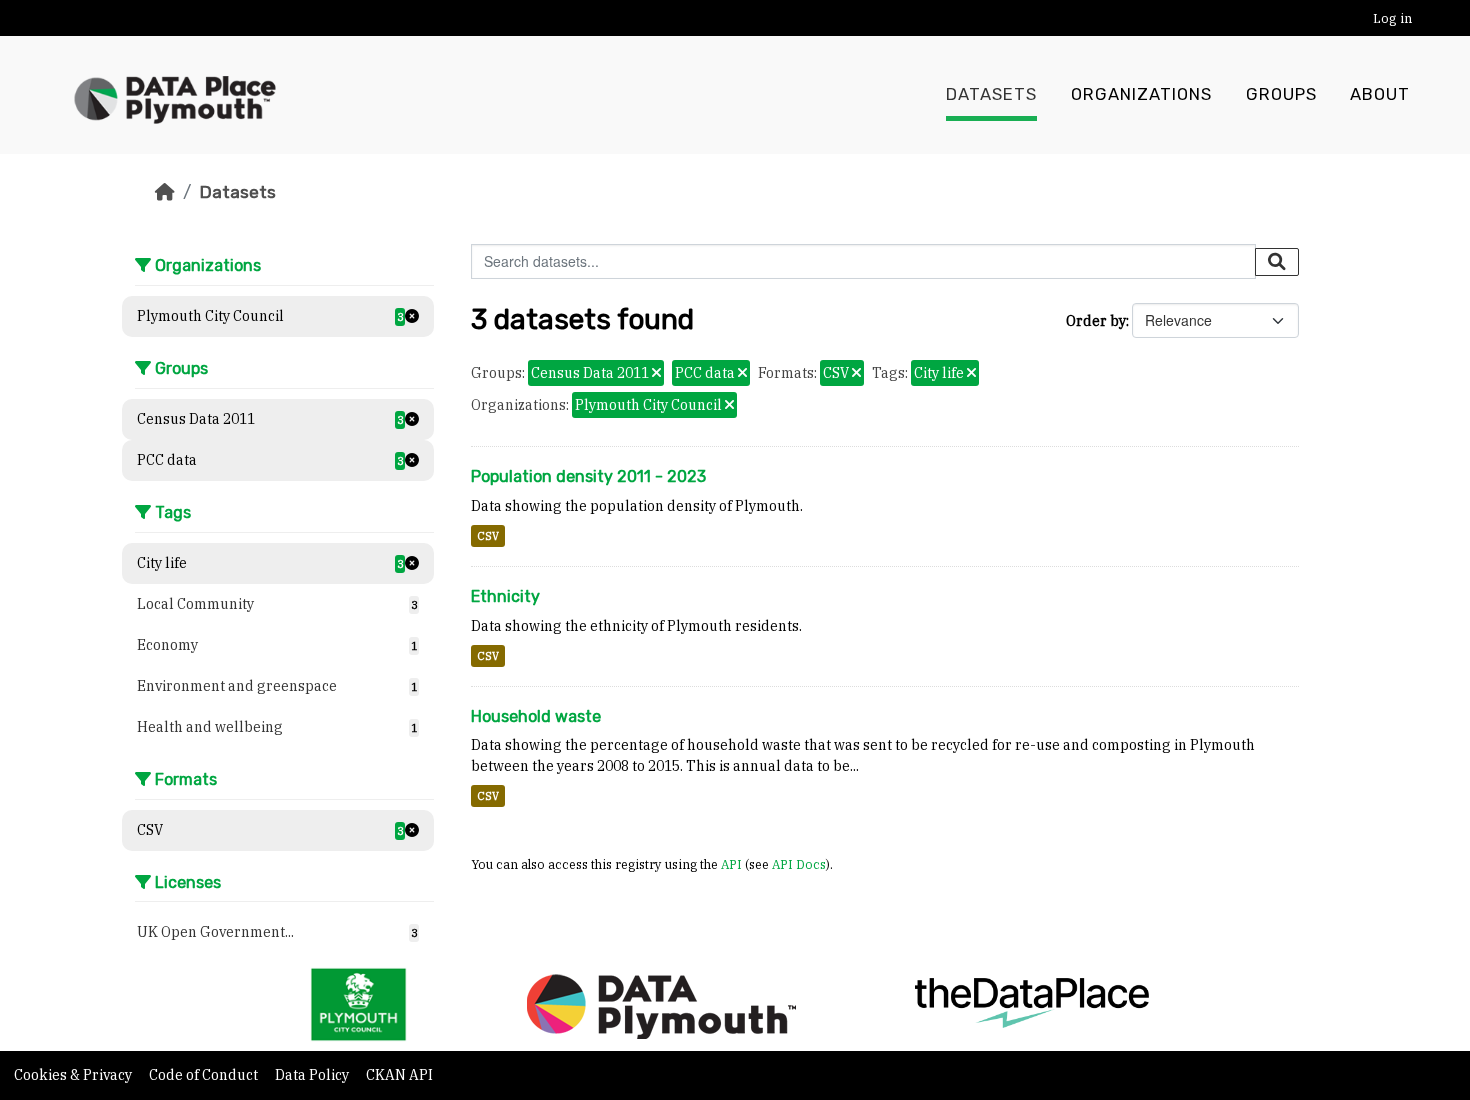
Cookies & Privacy (74, 1075)
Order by (1096, 321)
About (1380, 94)
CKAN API (399, 1075)
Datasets (991, 94)
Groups (1281, 94)
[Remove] (656, 374)
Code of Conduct (205, 1075)
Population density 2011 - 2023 (588, 476)
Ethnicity (505, 596)
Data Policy (313, 1075)
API (731, 864)
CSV (488, 536)
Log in (1392, 18)
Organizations (1141, 94)
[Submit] (1277, 262)
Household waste (536, 716)
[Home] (165, 192)
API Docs (799, 864)
